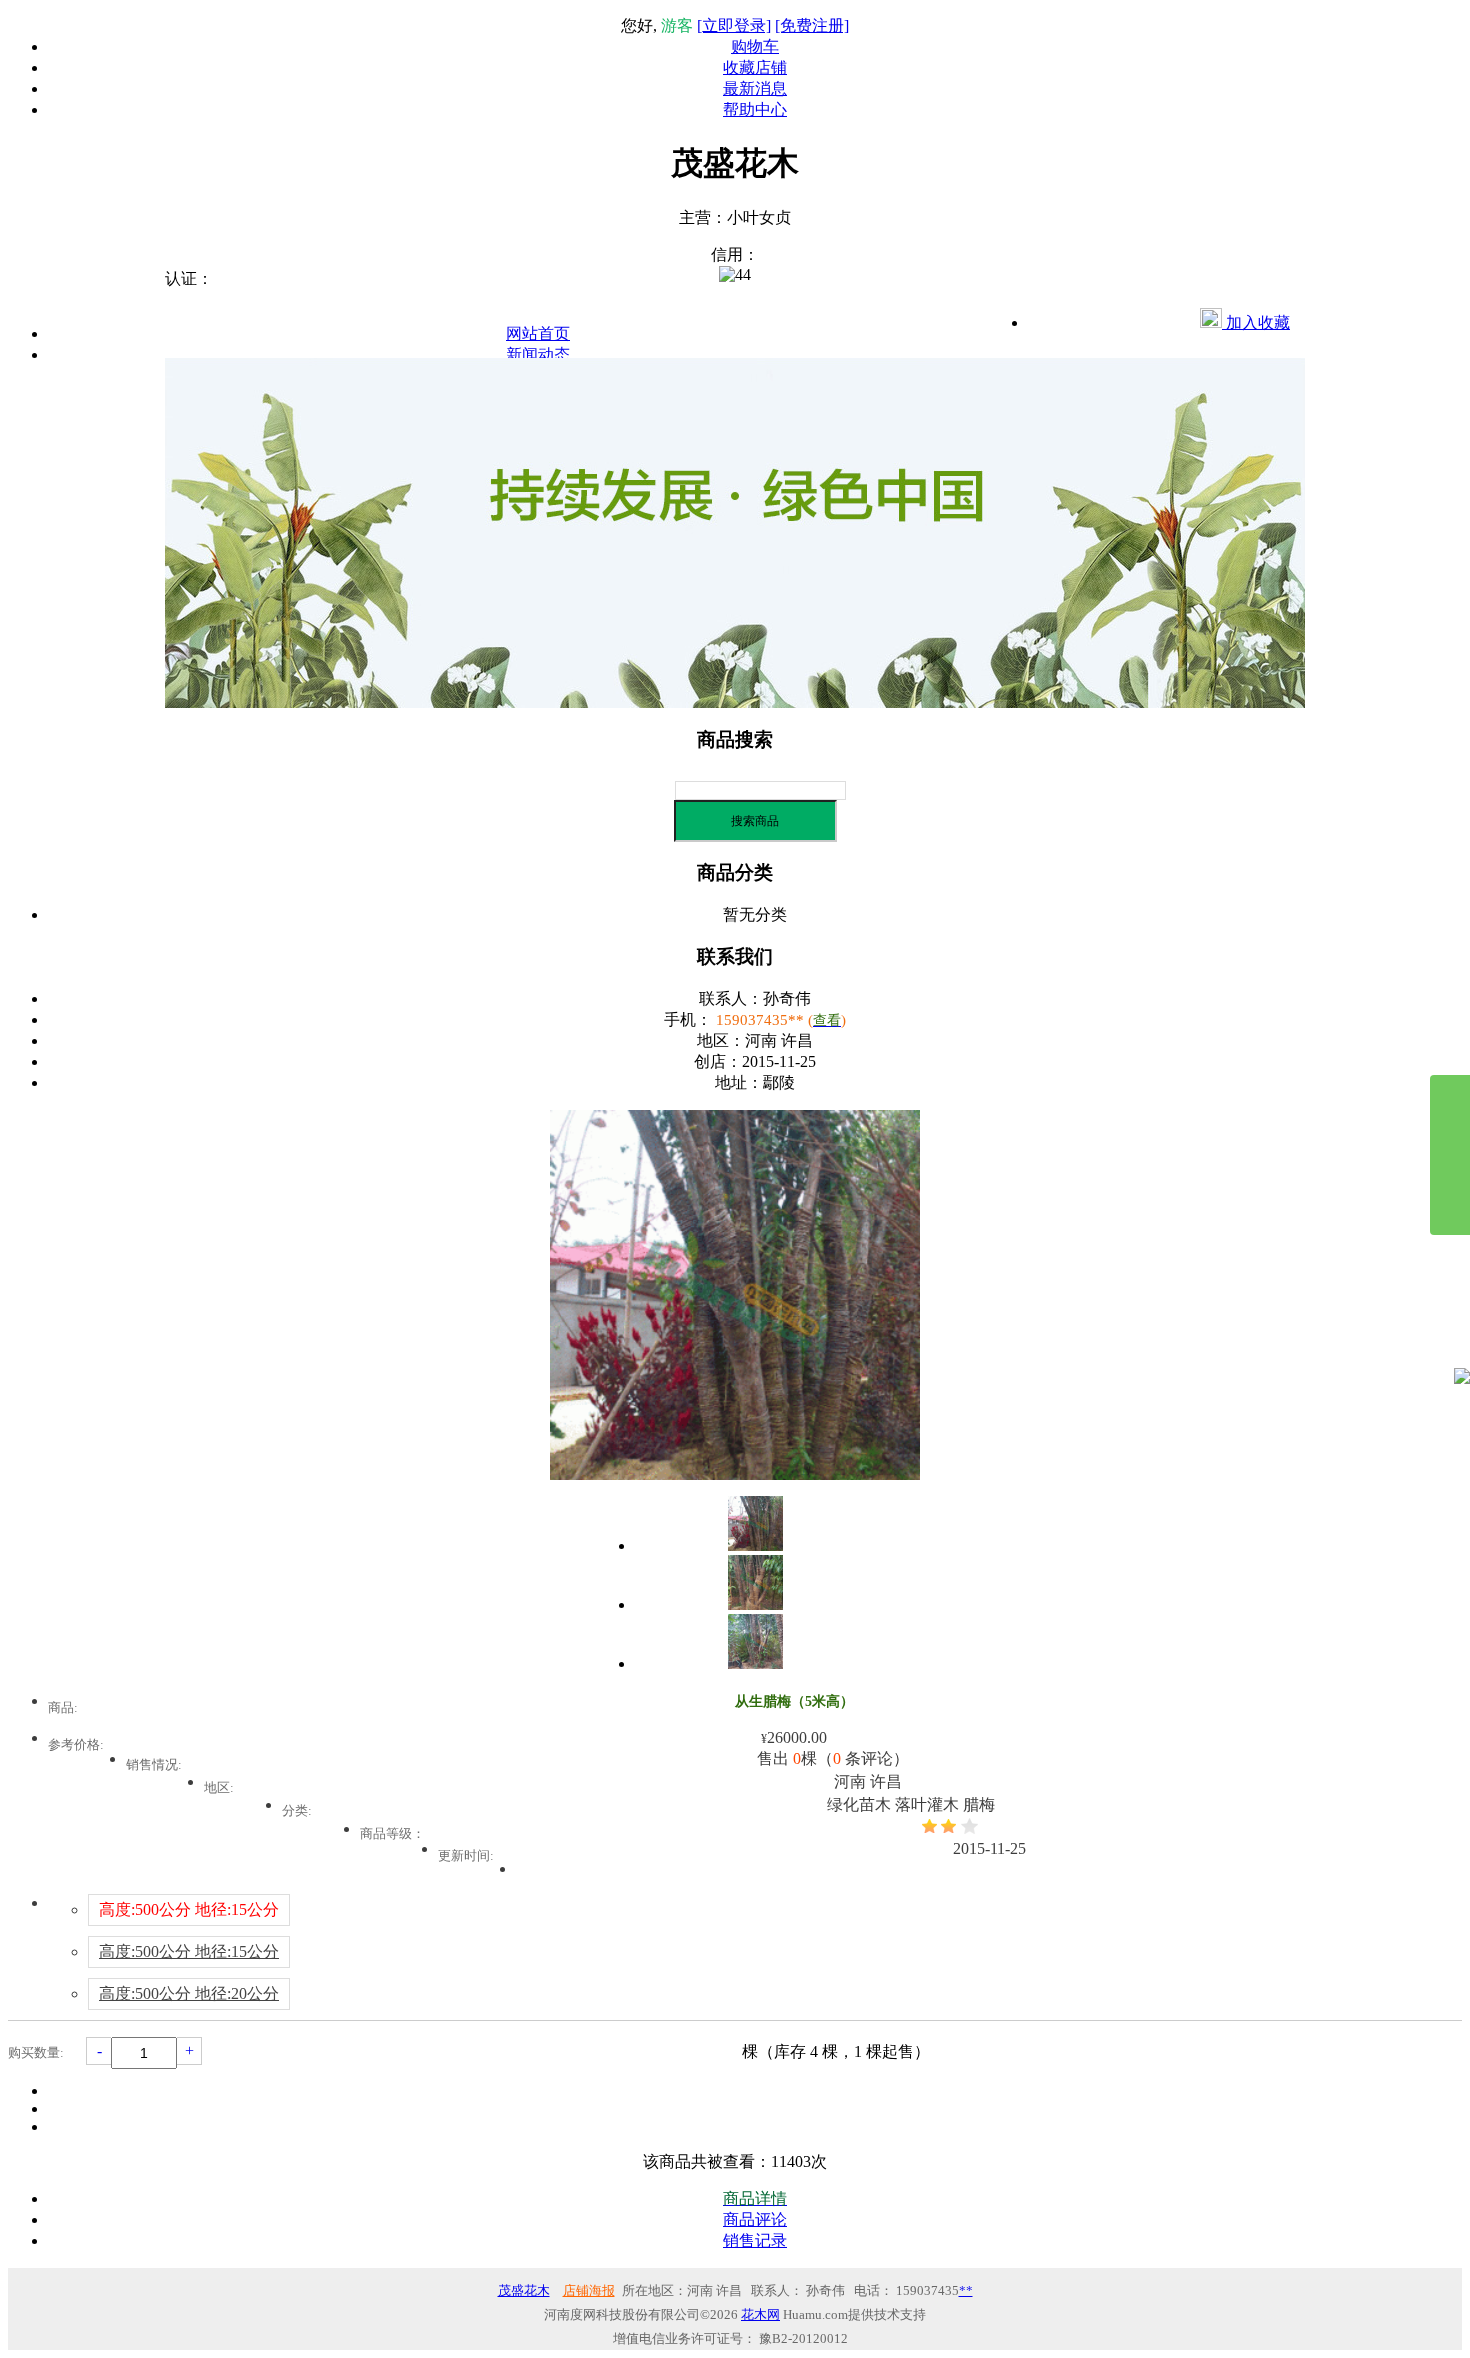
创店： (718, 1061)
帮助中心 (755, 109)
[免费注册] (812, 25)
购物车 (755, 46)
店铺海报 (589, 2290)
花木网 (760, 2314)
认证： (189, 278)
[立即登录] (734, 25)
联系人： (731, 998)
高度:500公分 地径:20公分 (189, 1993)
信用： (735, 254)
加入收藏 (1256, 322)
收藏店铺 (755, 67)
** (966, 2290)
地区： (721, 1040)
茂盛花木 (524, 2290)
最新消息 (755, 88)
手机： (688, 1019)
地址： (739, 1082)
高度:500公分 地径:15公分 (189, 1951)
